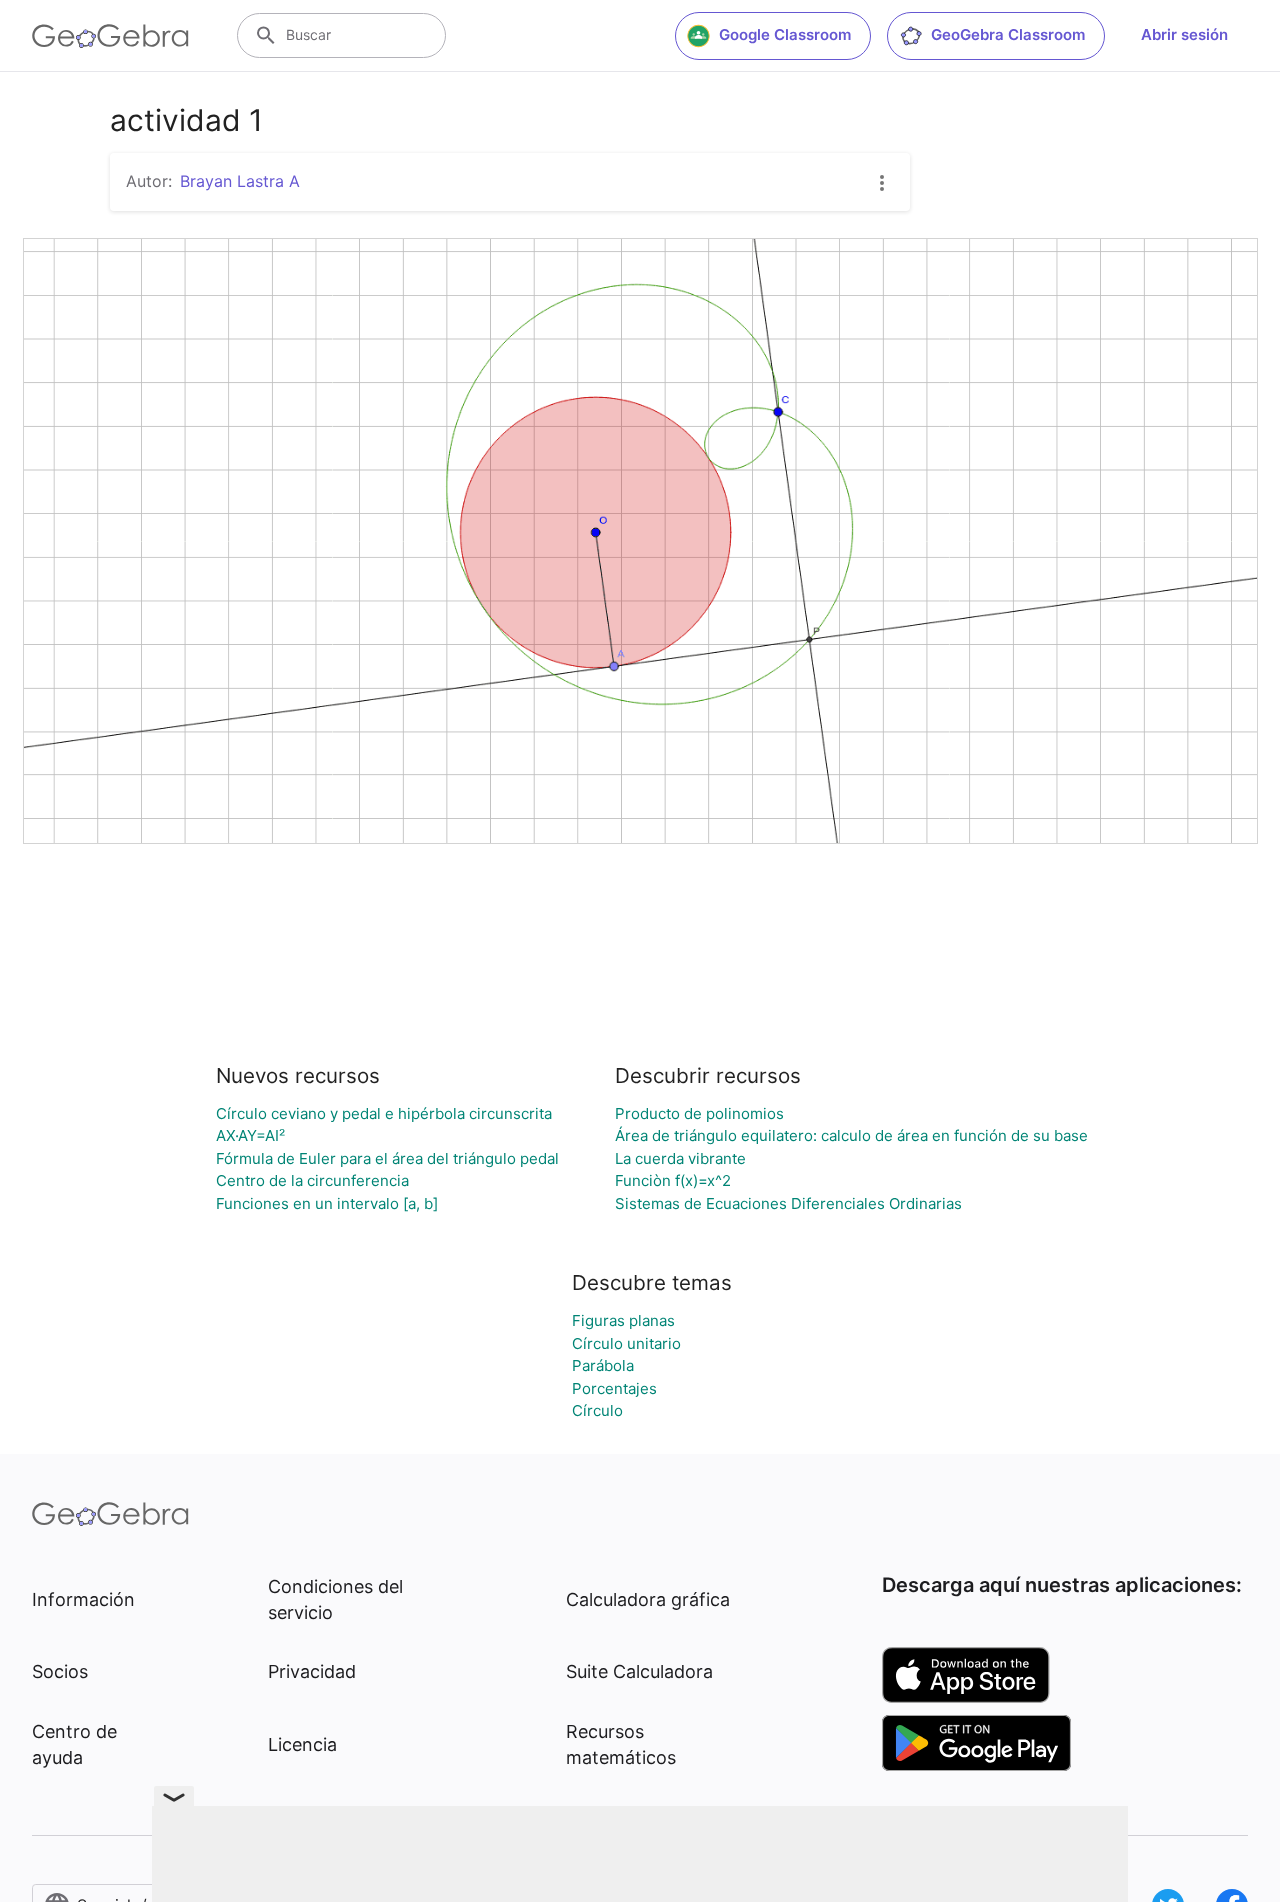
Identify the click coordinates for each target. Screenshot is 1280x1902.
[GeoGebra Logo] (110, 36)
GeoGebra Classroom (1008, 34)
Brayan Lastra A (240, 181)
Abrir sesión (1184, 34)
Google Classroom (785, 34)
